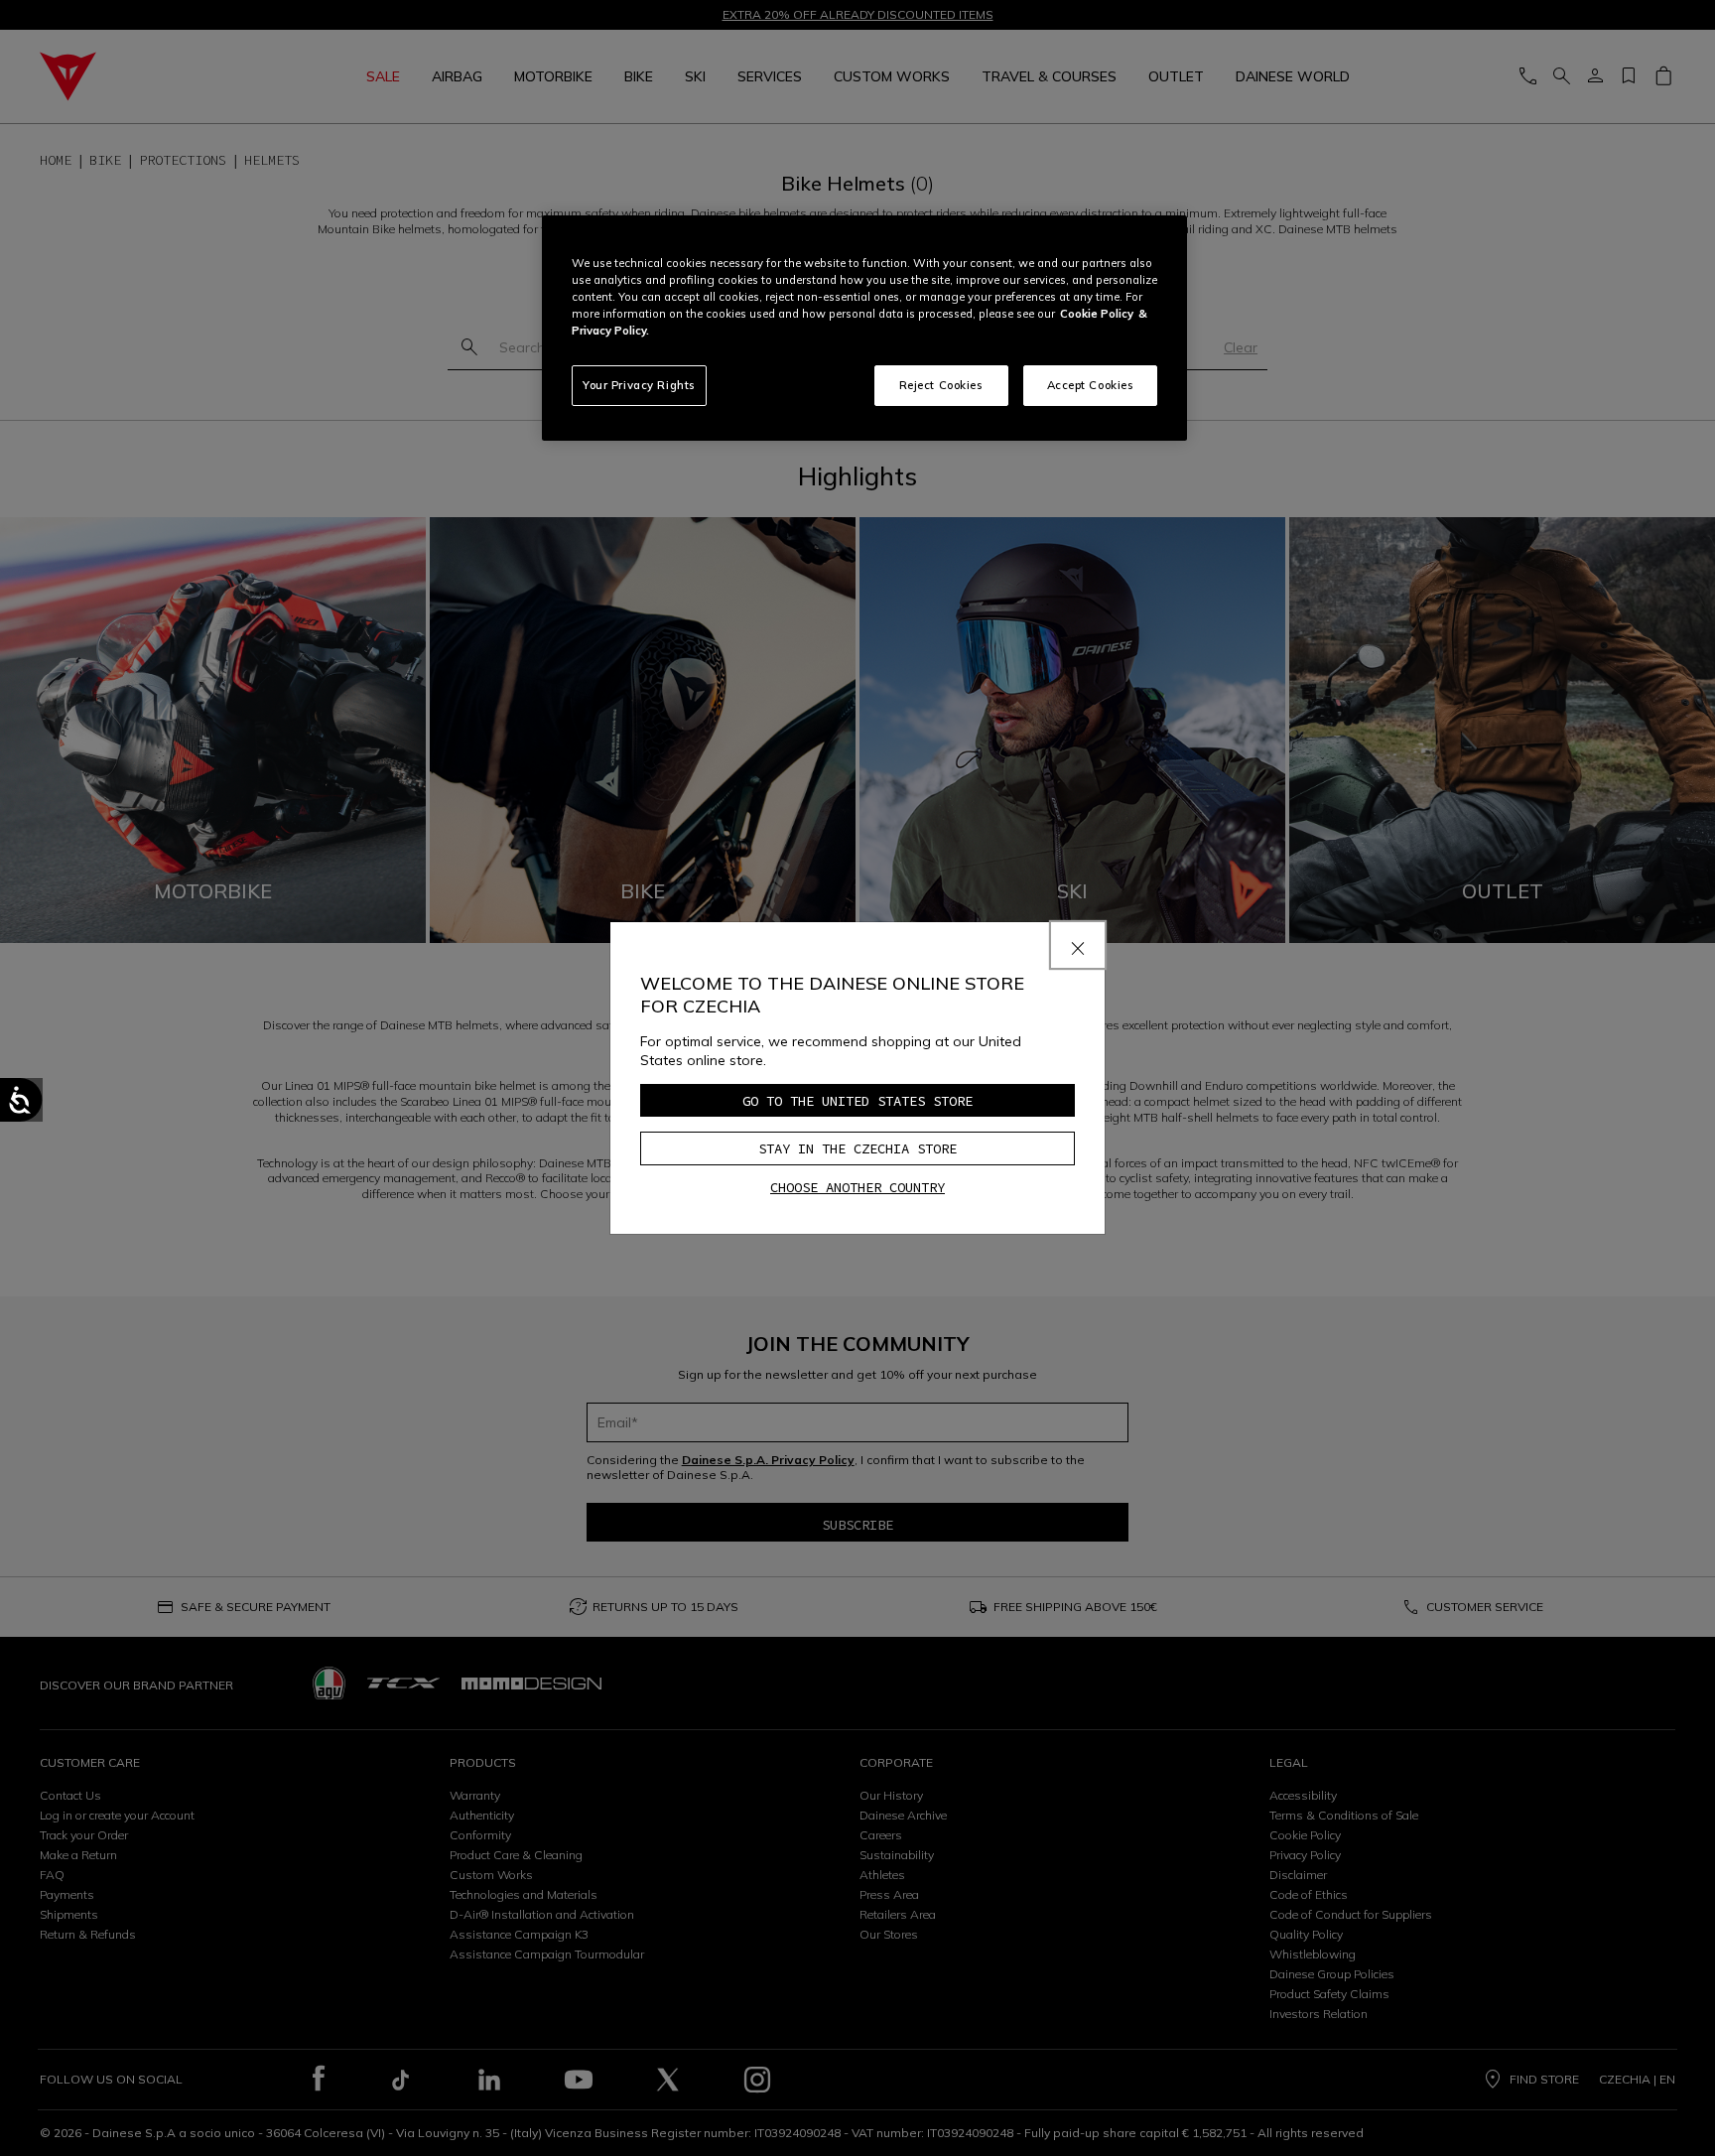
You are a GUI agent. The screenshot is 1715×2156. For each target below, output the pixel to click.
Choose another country (857, 1187)
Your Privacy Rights (639, 385)
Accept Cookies (1091, 385)
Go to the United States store (857, 1101)
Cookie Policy (1097, 314)
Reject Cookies (941, 385)
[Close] (1078, 945)
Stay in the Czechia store (857, 1148)
